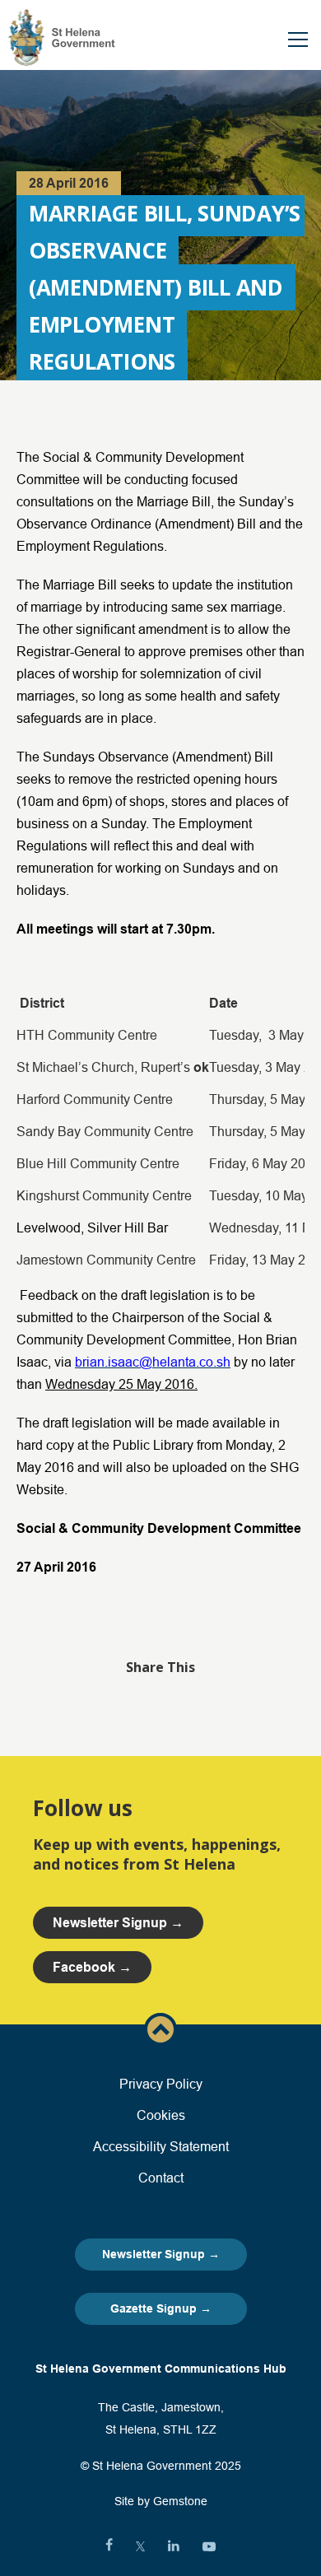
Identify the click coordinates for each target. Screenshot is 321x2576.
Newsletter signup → (118, 1923)
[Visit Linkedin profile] (174, 2546)
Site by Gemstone (161, 2501)
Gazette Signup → (161, 2308)
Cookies (161, 2115)
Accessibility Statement (161, 2146)
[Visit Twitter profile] (140, 2546)
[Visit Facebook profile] (109, 2546)
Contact (161, 2178)
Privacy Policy (161, 2084)
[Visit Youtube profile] (209, 2546)
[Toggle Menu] (298, 40)
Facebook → (92, 1967)
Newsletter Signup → (161, 2254)
